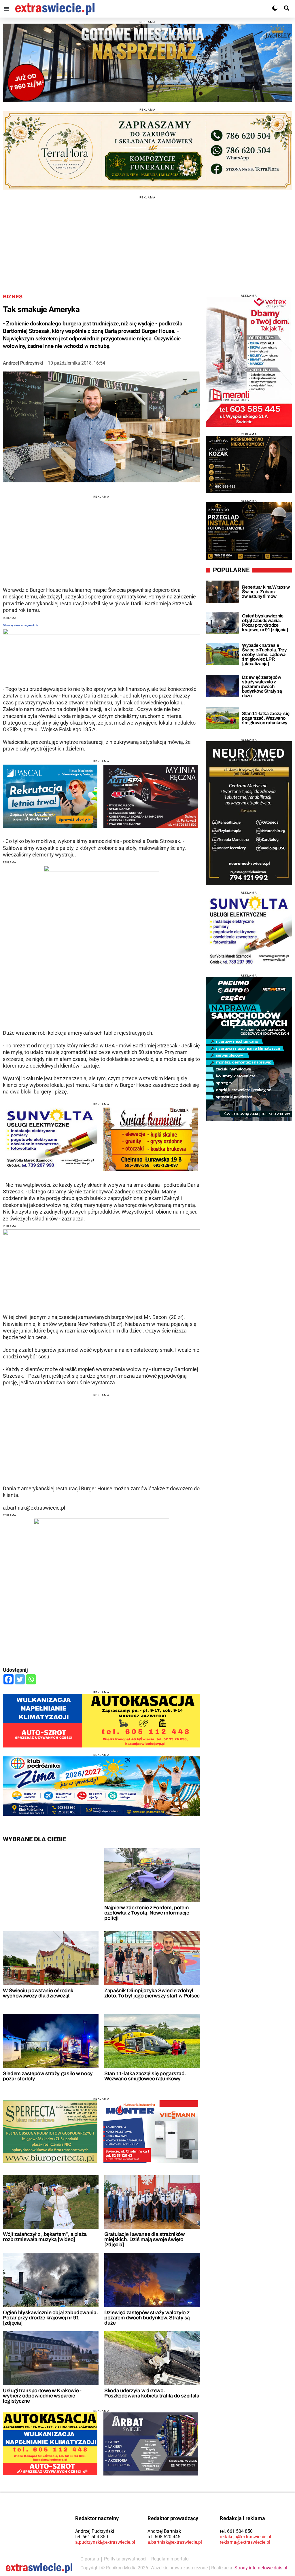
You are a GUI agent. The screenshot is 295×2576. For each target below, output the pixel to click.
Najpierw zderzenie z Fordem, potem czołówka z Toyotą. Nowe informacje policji (147, 1913)
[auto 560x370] (50, 2444)
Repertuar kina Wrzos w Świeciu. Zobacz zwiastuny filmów (266, 592)
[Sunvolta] (249, 931)
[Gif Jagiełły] (147, 63)
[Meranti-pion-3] (249, 362)
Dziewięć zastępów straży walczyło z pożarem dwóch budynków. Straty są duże (147, 2318)
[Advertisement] (147, 239)
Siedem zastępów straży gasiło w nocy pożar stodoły (48, 2076)
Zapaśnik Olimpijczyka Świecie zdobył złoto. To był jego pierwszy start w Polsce (152, 1993)
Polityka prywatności (125, 2559)
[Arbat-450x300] (151, 2444)
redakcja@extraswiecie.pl (245, 2537)
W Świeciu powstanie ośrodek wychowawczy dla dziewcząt (38, 1993)
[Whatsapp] (31, 1679)
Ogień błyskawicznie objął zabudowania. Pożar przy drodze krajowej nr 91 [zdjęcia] (50, 2318)
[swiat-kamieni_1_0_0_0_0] (151, 1139)
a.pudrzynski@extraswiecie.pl (105, 2542)
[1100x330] (101, 1786)
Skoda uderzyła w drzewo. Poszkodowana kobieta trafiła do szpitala (152, 2393)
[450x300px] (50, 796)
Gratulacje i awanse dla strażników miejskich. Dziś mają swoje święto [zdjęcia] (145, 2239)
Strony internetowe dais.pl (261, 2568)
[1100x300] (147, 151)
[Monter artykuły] (151, 2132)
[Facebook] (8, 1679)
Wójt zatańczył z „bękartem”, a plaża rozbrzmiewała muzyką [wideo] (45, 2237)
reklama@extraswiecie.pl (245, 2542)
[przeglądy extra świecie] (249, 531)
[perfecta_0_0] (50, 2132)
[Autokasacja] (101, 1721)
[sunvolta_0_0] (50, 1139)
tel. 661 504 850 (92, 2537)
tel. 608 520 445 (164, 2537)
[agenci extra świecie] (249, 465)
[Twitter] (20, 1679)
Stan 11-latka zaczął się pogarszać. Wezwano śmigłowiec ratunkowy (145, 2076)
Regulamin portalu (170, 2559)
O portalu (90, 2559)
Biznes (13, 297)
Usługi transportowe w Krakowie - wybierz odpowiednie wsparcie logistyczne (42, 2396)
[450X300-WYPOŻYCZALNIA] (151, 796)
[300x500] (249, 813)
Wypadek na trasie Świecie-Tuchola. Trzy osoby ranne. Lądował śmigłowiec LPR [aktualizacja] (264, 654)
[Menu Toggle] (7, 9)
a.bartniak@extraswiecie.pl (175, 2542)
